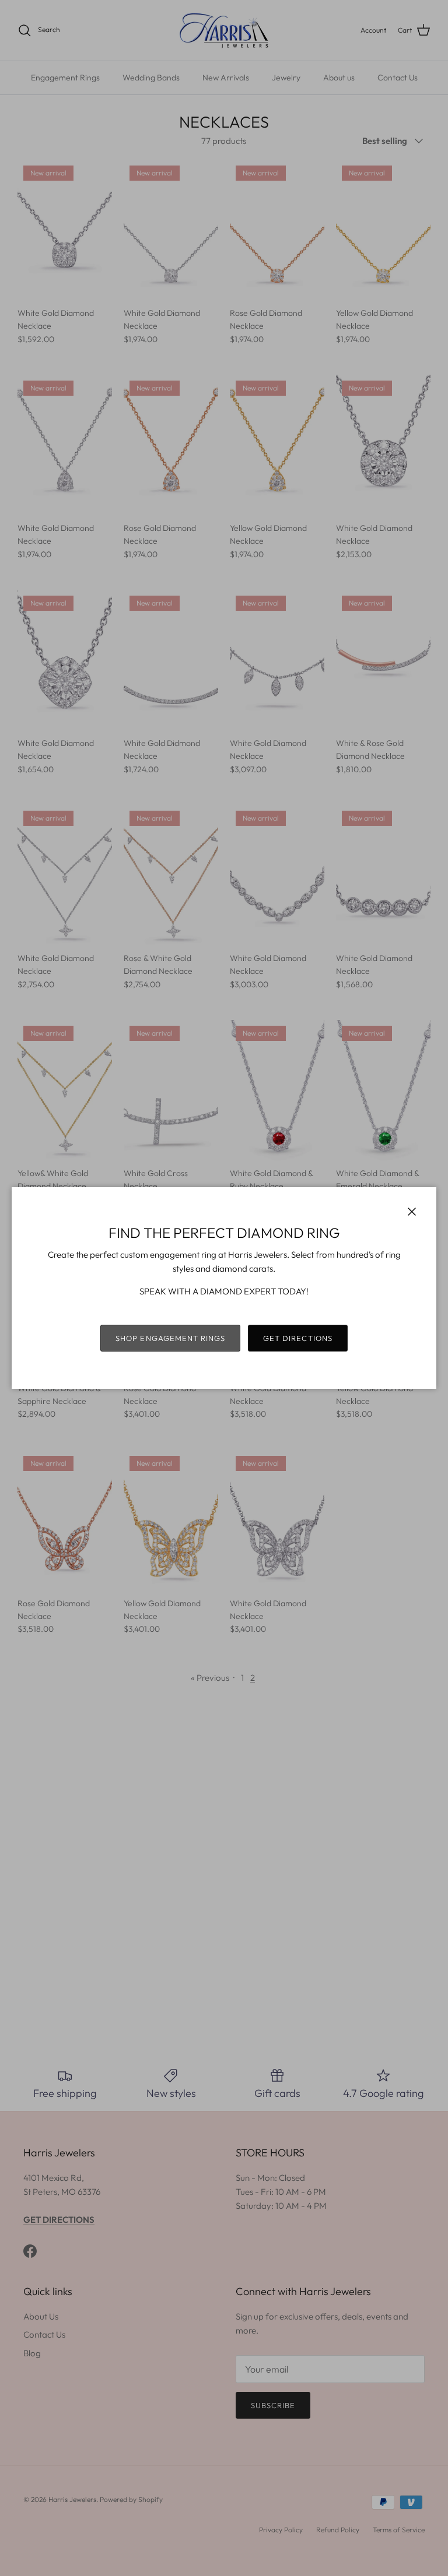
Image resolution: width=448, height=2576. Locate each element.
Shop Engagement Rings (170, 1338)
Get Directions (298, 1338)
